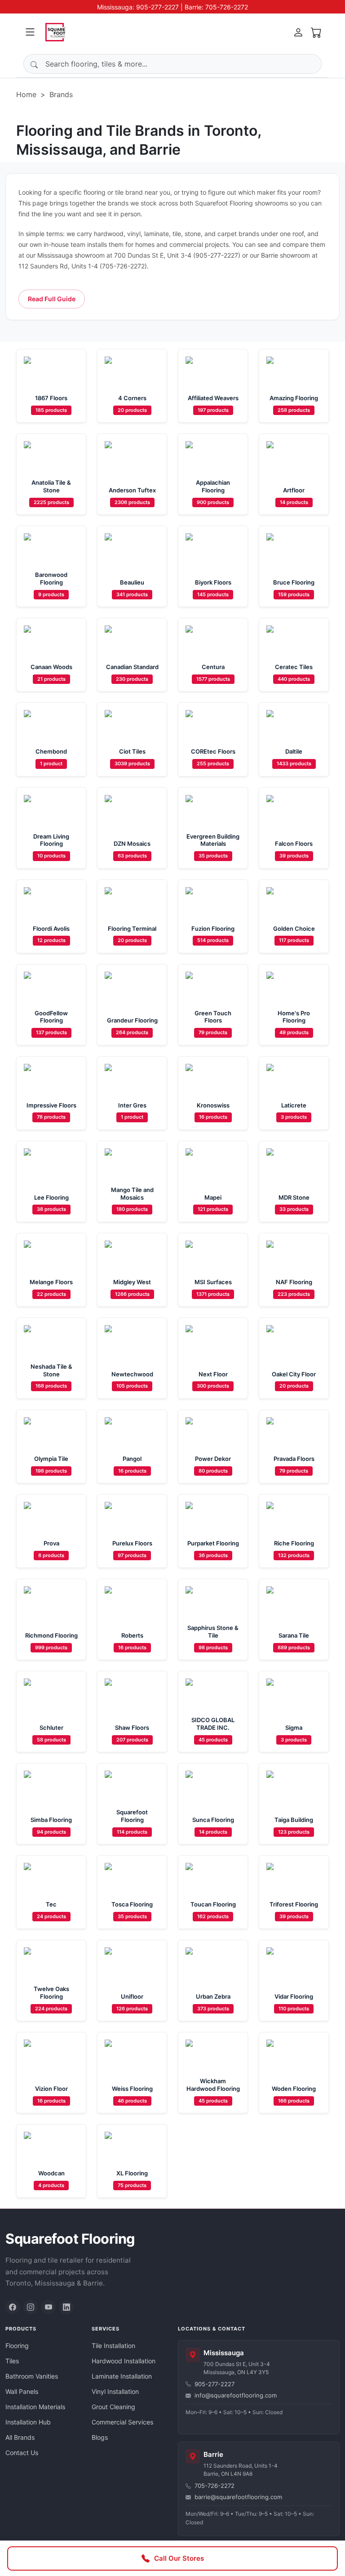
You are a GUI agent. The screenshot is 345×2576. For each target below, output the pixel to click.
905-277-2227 (215, 2384)
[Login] (298, 32)
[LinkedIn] (66, 2307)
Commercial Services (122, 2422)
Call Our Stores (179, 2558)
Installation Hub (28, 2422)
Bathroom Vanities (32, 2376)
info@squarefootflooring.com (236, 2395)
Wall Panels (22, 2391)
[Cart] (316, 32)
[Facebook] (13, 2307)
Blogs (100, 2437)
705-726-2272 (215, 2486)
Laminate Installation (122, 2376)
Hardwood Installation (124, 2361)
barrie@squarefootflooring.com (238, 2497)
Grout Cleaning (113, 2407)
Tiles (12, 2361)
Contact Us (22, 2453)
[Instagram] (31, 2307)
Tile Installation (113, 2346)
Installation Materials (35, 2407)
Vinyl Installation (115, 2391)
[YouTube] (49, 2307)
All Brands (20, 2437)
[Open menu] (30, 32)
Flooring (17, 2346)
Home (26, 94)
